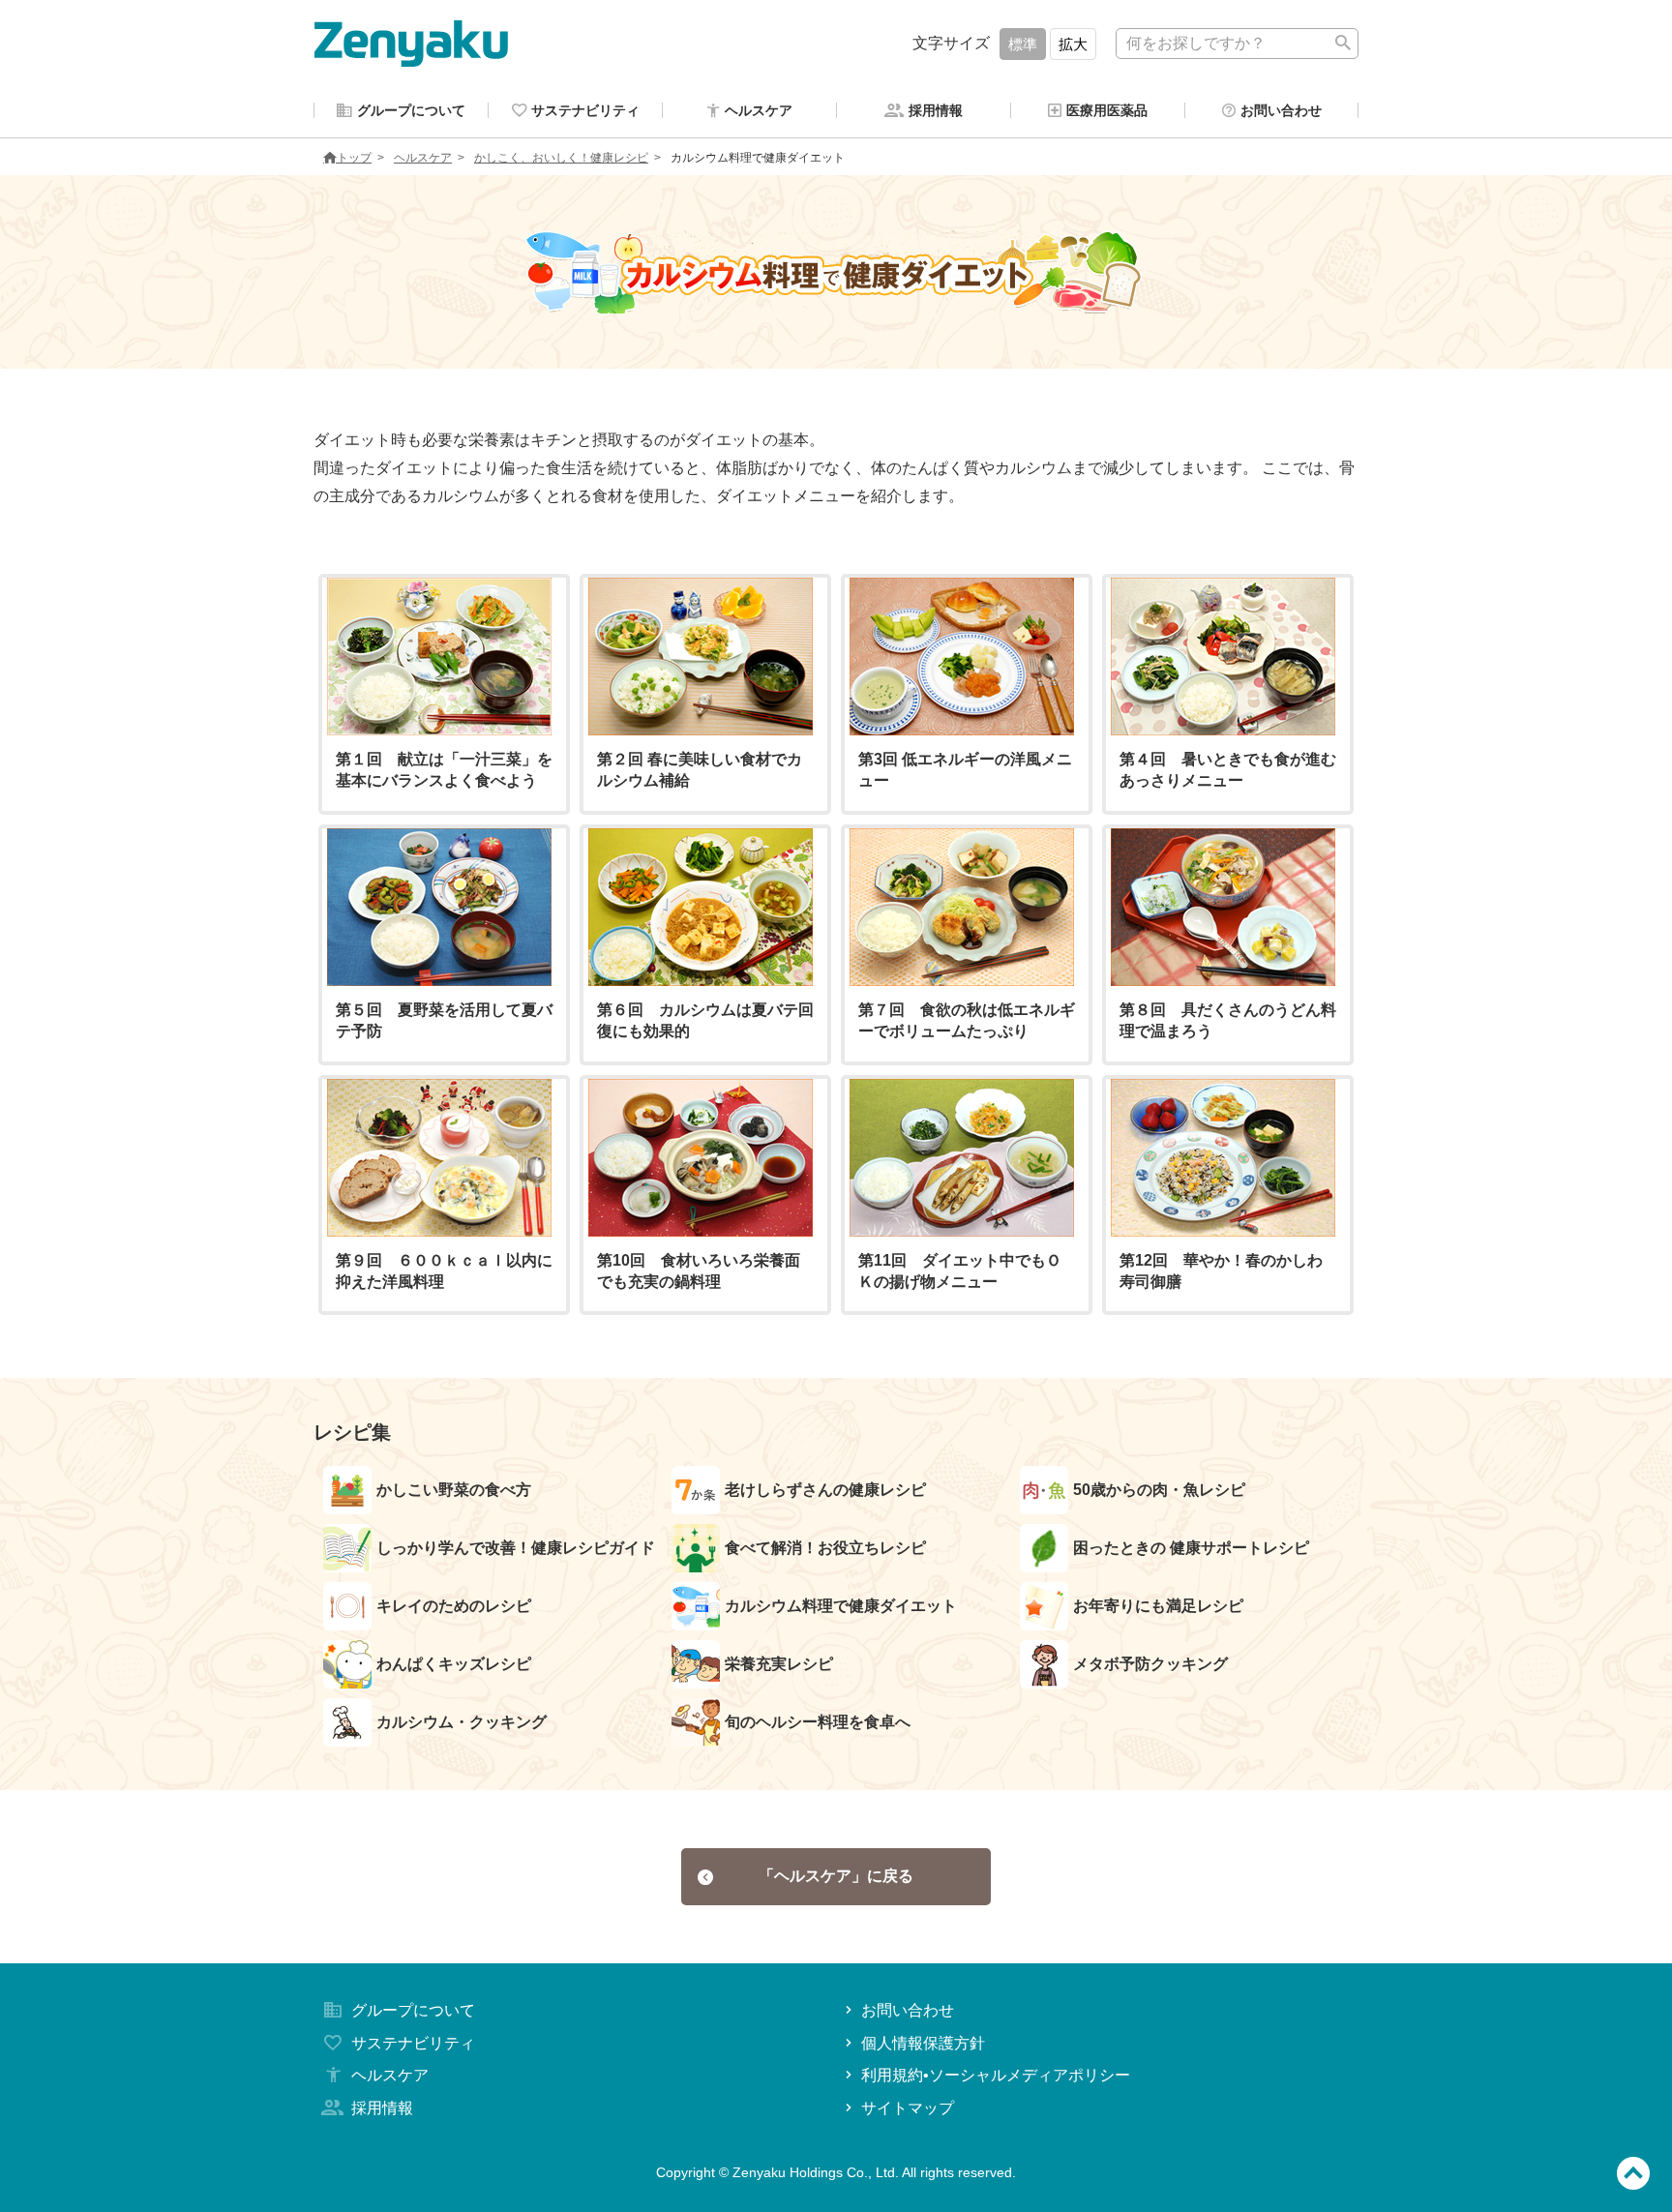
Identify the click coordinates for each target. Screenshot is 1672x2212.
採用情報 (382, 2108)
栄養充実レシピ (779, 1664)
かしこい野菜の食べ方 (454, 1490)
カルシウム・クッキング (462, 1722)
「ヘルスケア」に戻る (836, 1876)
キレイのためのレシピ (454, 1606)
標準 (1023, 44)
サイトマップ (908, 2108)
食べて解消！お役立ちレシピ (825, 1548)
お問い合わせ (908, 2010)
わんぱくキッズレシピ (454, 1664)
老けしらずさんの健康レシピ (825, 1490)
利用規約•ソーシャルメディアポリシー (996, 2075)
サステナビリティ (413, 2043)
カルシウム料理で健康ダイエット (841, 1606)
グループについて (413, 2010)
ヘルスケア (423, 158)
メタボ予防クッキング (1150, 1664)
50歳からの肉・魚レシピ (1159, 1490)
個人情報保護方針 (923, 2043)
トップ (354, 158)
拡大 (1073, 44)
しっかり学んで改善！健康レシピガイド (516, 1548)
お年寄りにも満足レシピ (1158, 1606)
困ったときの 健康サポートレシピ (1191, 1548)
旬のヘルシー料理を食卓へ (818, 1722)
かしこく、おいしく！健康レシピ (561, 158)
